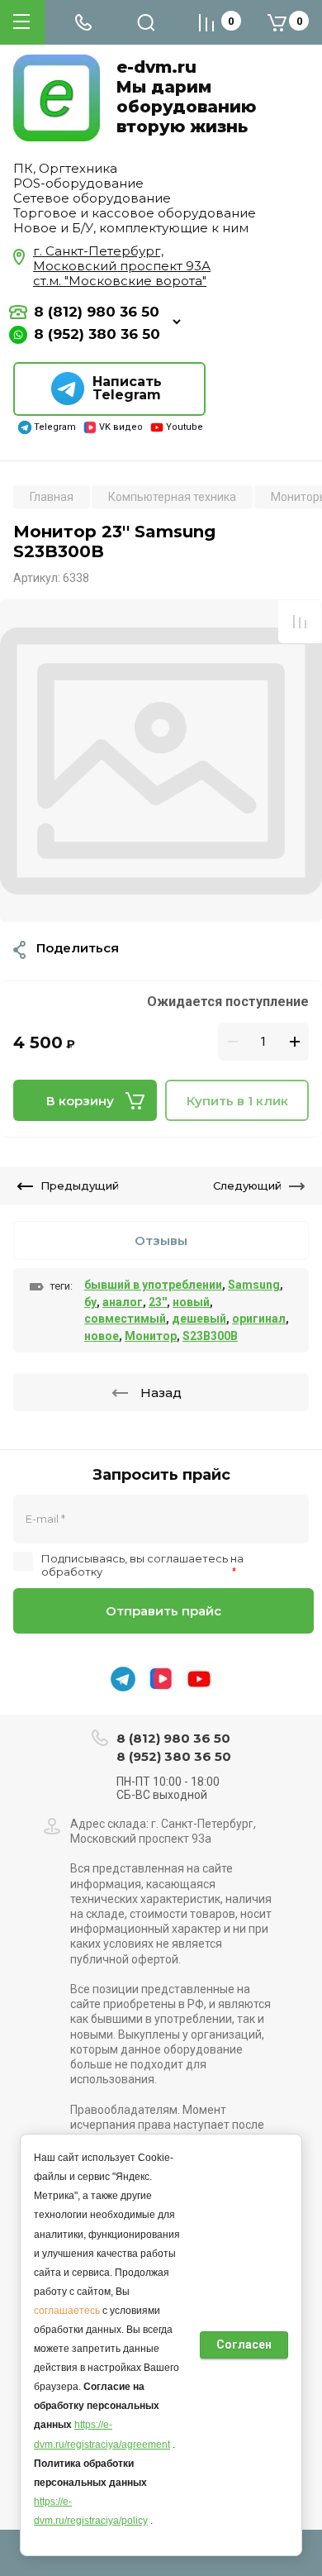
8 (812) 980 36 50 (97, 312)
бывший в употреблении (153, 1285)
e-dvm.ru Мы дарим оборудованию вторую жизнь (186, 97)
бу (90, 1302)
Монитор (151, 1336)
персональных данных (167, 1572)
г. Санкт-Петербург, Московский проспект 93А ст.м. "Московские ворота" (122, 266)
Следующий (247, 1185)
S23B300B (210, 1336)
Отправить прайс (163, 1611)
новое (102, 1336)
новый (191, 1302)
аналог (123, 1302)
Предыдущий (80, 1185)
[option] (161, 761)
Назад (161, 1393)
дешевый (199, 1319)
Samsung (254, 1285)
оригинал (259, 1319)
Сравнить (300, 622)
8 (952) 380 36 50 (97, 334)
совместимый (125, 1319)
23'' (158, 1302)
